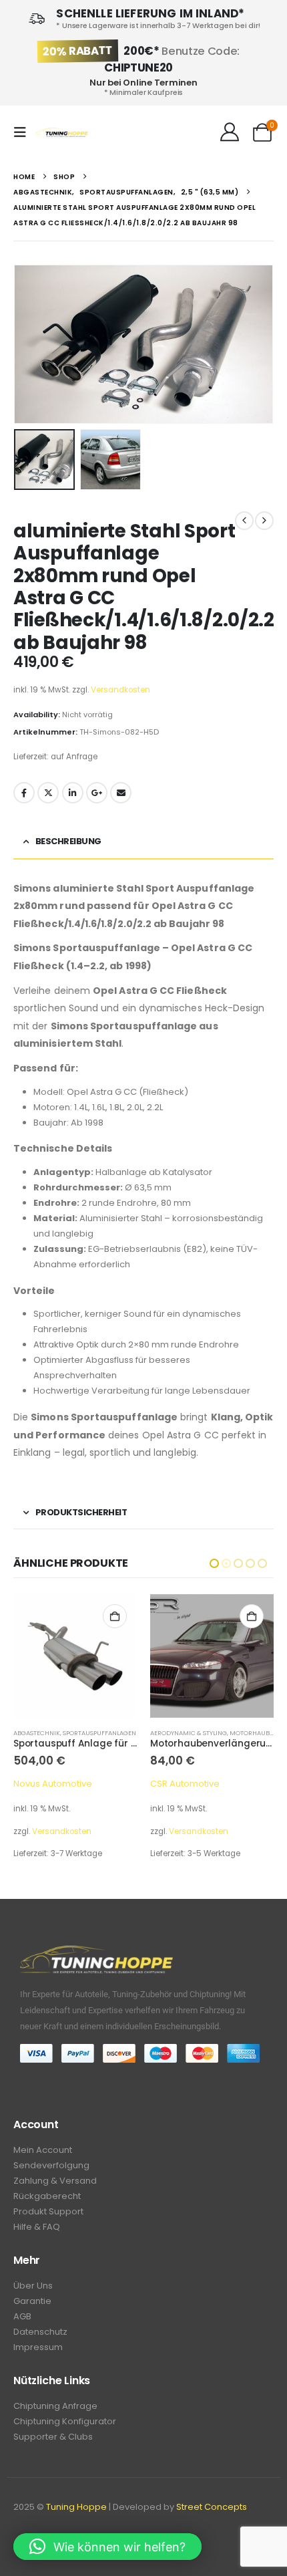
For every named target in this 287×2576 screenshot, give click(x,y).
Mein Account (43, 2150)
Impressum (38, 2347)
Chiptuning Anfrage (55, 2406)
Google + (97, 793)
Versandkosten (120, 690)
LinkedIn (73, 793)
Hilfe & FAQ (37, 2227)
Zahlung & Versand (55, 2181)
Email (121, 793)
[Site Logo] (61, 133)
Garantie (32, 2301)
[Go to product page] (75, 1656)
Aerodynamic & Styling (52, 1733)
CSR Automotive (48, 1784)
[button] (24, 132)
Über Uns (33, 2286)
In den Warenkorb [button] (115, 1616)
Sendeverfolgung (51, 2165)
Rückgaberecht (47, 2196)
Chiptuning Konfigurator (65, 2421)
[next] (264, 521)
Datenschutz (40, 2332)
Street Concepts (212, 2507)
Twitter (48, 793)
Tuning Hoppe (76, 2507)
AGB (22, 2316)
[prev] (244, 521)
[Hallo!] (229, 132)
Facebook (24, 793)
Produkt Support (48, 2211)
